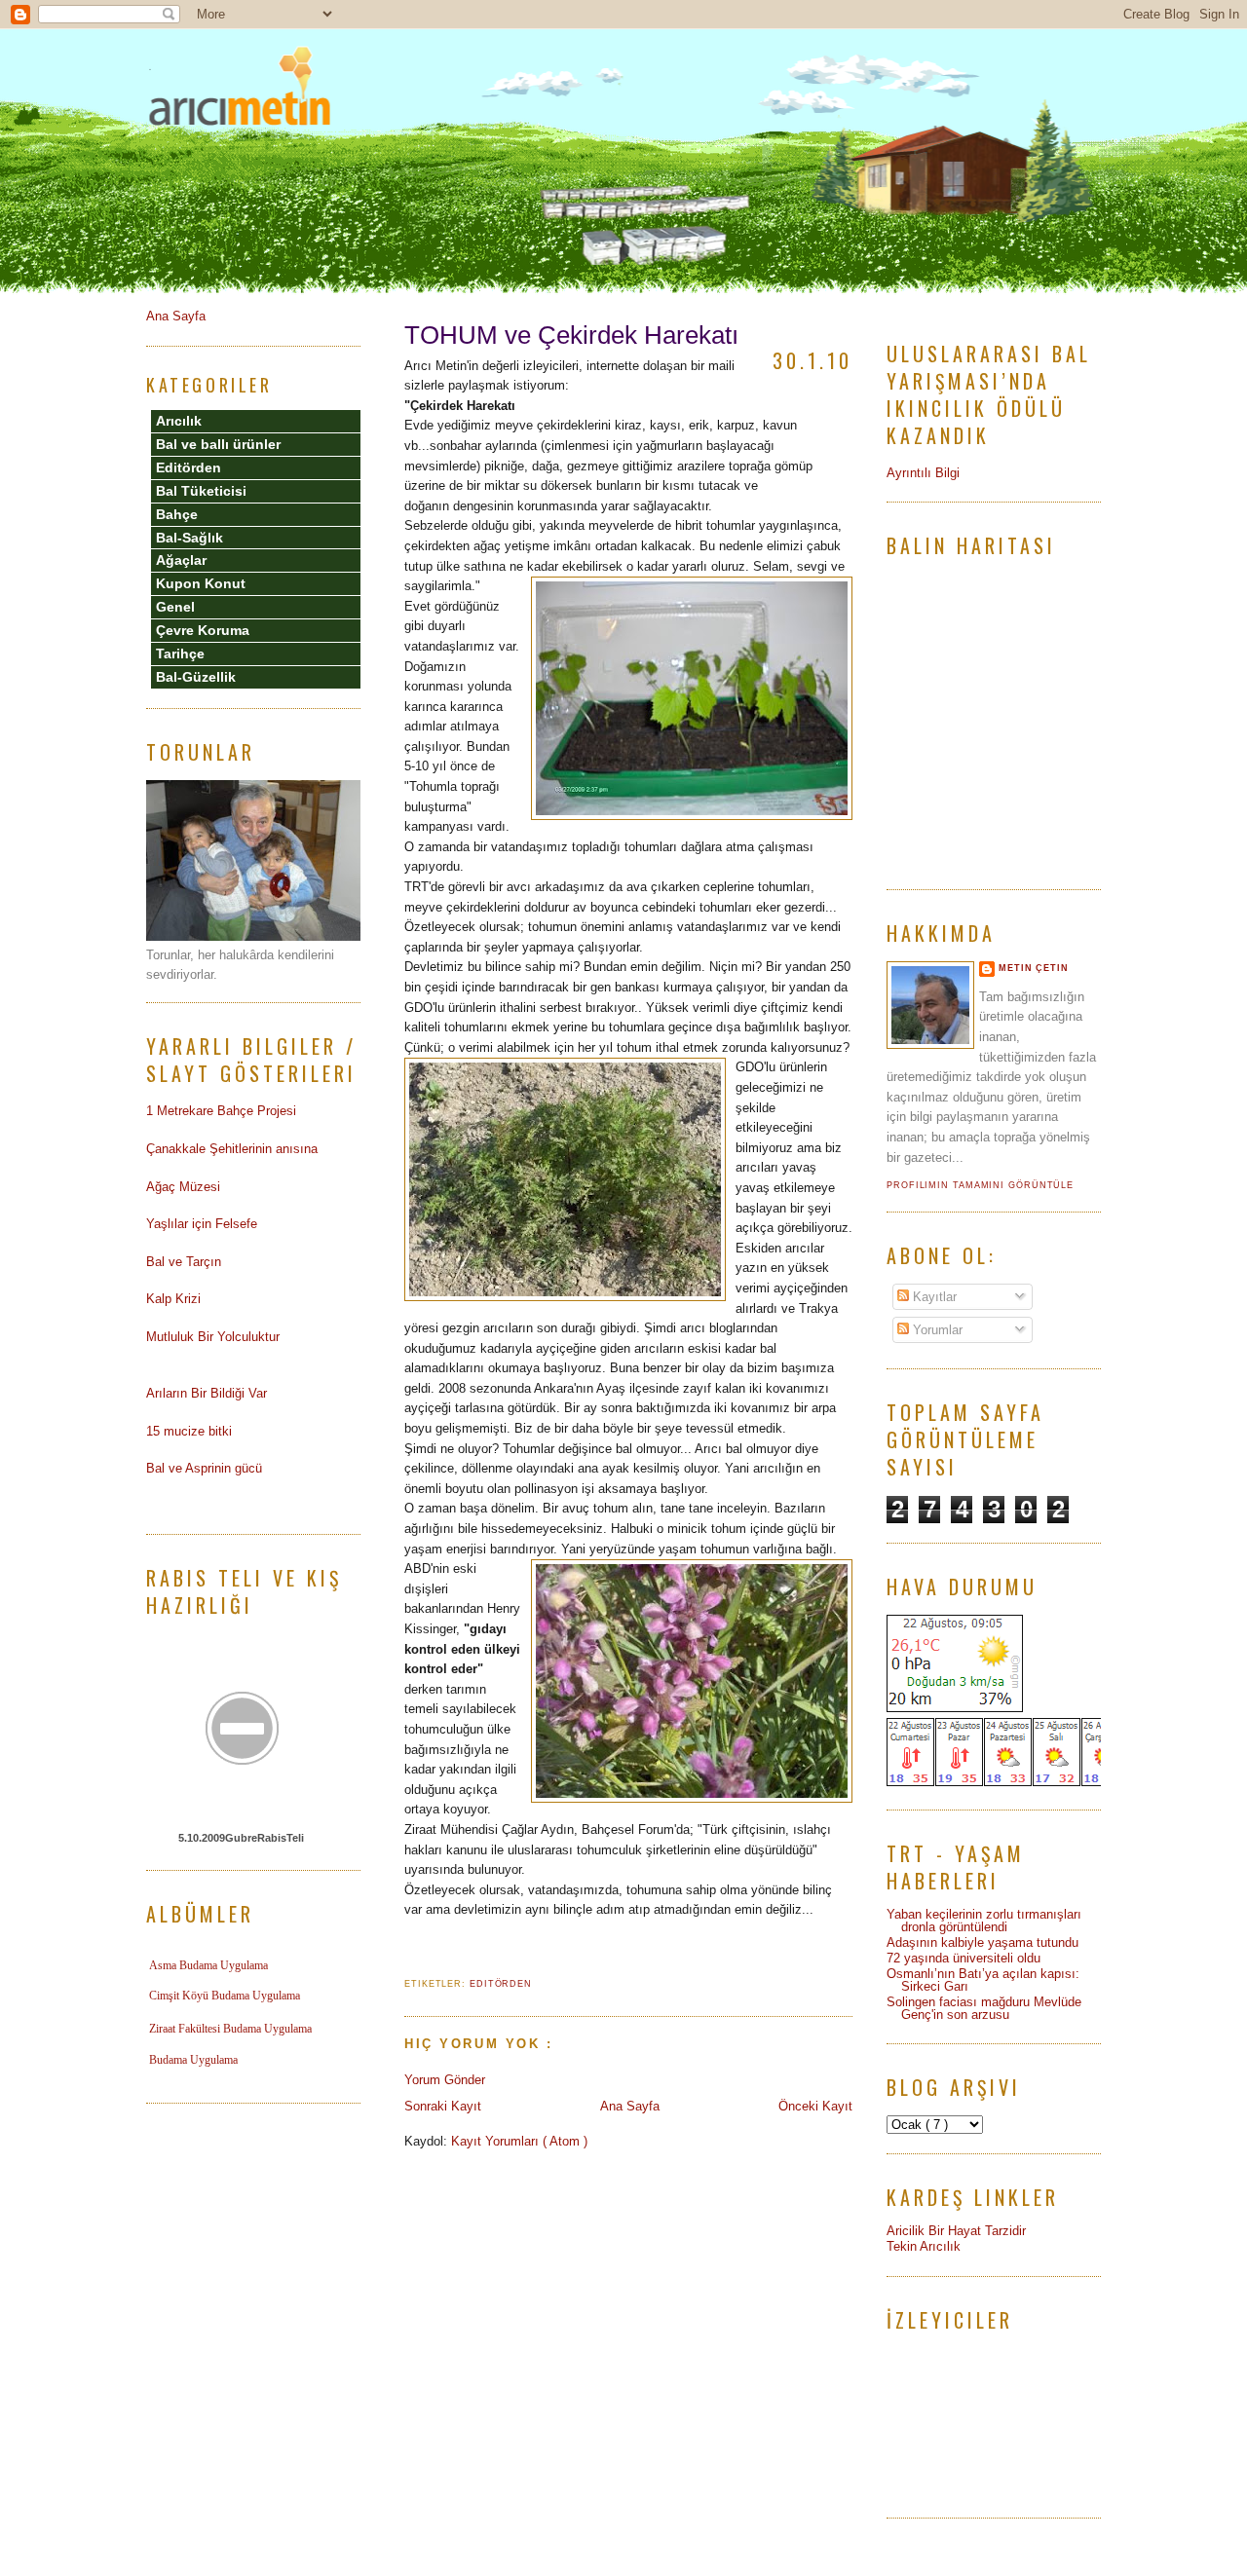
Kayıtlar (933, 1297)
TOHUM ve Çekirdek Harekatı (571, 335)
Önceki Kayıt (815, 2106)
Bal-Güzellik (196, 677)
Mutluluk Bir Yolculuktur (213, 1337)
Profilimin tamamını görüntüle (980, 1185)
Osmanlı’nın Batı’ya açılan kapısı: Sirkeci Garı (983, 1980)
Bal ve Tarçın (184, 1262)
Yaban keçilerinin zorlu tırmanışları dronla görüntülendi (984, 1921)
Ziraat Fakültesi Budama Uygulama (230, 2029)
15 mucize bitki (189, 1431)
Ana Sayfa (630, 2106)
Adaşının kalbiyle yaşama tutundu (982, 1942)
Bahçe (177, 514)
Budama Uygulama (193, 2060)
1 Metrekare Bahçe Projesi (221, 1111)
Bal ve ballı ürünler (218, 444)
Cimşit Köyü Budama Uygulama (225, 1996)
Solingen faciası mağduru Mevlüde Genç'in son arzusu (984, 2008)
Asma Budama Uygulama (208, 1965)
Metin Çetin (1034, 968)
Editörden (501, 1984)
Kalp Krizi (173, 1299)
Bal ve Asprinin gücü (204, 1468)
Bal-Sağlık (189, 538)
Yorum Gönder (445, 2080)
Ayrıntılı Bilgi (923, 473)
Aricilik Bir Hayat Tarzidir (956, 2231)
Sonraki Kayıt (443, 2106)
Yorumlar (936, 1330)
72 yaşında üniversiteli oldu (964, 1958)
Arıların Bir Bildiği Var (207, 1393)
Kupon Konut (201, 583)
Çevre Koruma (203, 630)
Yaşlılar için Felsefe (202, 1224)
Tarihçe (180, 653)
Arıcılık (179, 421)
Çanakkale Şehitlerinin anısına (232, 1149)
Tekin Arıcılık (924, 2246)
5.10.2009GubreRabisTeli (241, 1838)
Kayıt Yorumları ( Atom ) (519, 2141)
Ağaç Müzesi (183, 1187)
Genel (175, 607)
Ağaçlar (181, 560)
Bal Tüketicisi (201, 491)
